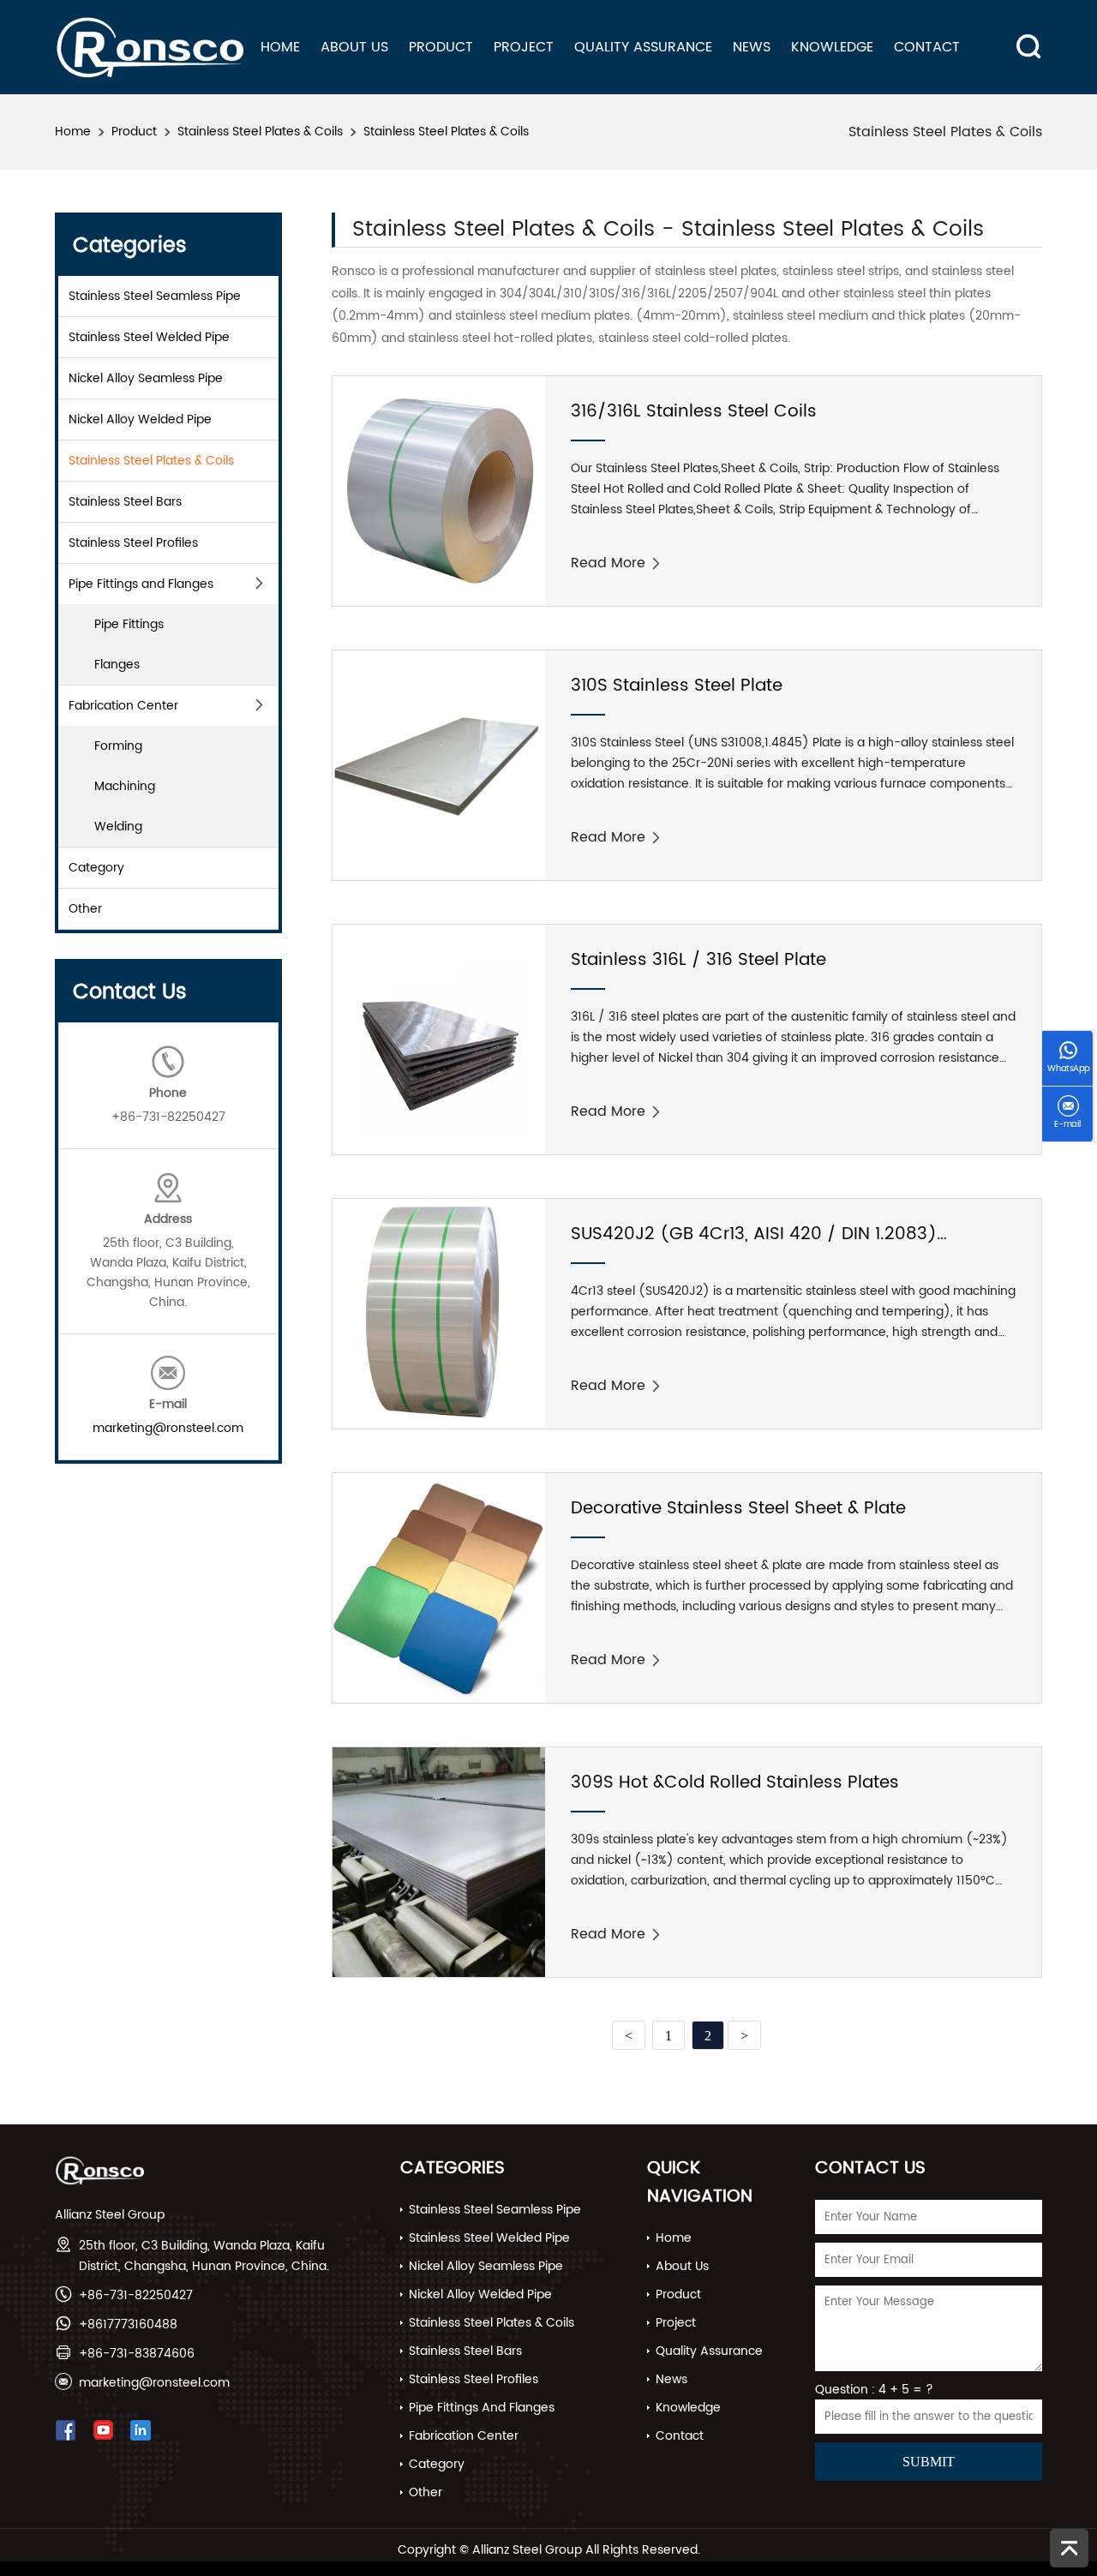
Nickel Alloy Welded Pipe (140, 419)
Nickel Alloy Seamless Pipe (146, 378)
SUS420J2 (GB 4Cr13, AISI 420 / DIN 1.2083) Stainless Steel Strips (754, 1245)
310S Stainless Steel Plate (677, 686)
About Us (354, 47)
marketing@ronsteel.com (168, 1428)
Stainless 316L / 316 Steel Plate (698, 960)
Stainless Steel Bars (125, 502)
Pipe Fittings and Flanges (141, 584)
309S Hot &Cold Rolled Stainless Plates (735, 1783)
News (752, 47)
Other (85, 909)
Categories (453, 2169)
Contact (927, 47)
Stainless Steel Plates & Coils (260, 132)
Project (524, 47)
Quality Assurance (643, 47)
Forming (118, 746)
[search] (1022, 33)
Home (280, 47)
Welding (118, 827)
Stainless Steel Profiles (133, 543)
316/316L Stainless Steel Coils (694, 412)
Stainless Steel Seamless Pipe (155, 296)
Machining (125, 786)
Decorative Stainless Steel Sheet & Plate (738, 1509)
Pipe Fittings (129, 624)
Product (441, 47)
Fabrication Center (123, 706)
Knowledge (832, 47)
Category (96, 868)
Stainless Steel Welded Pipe (149, 337)
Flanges (117, 665)
